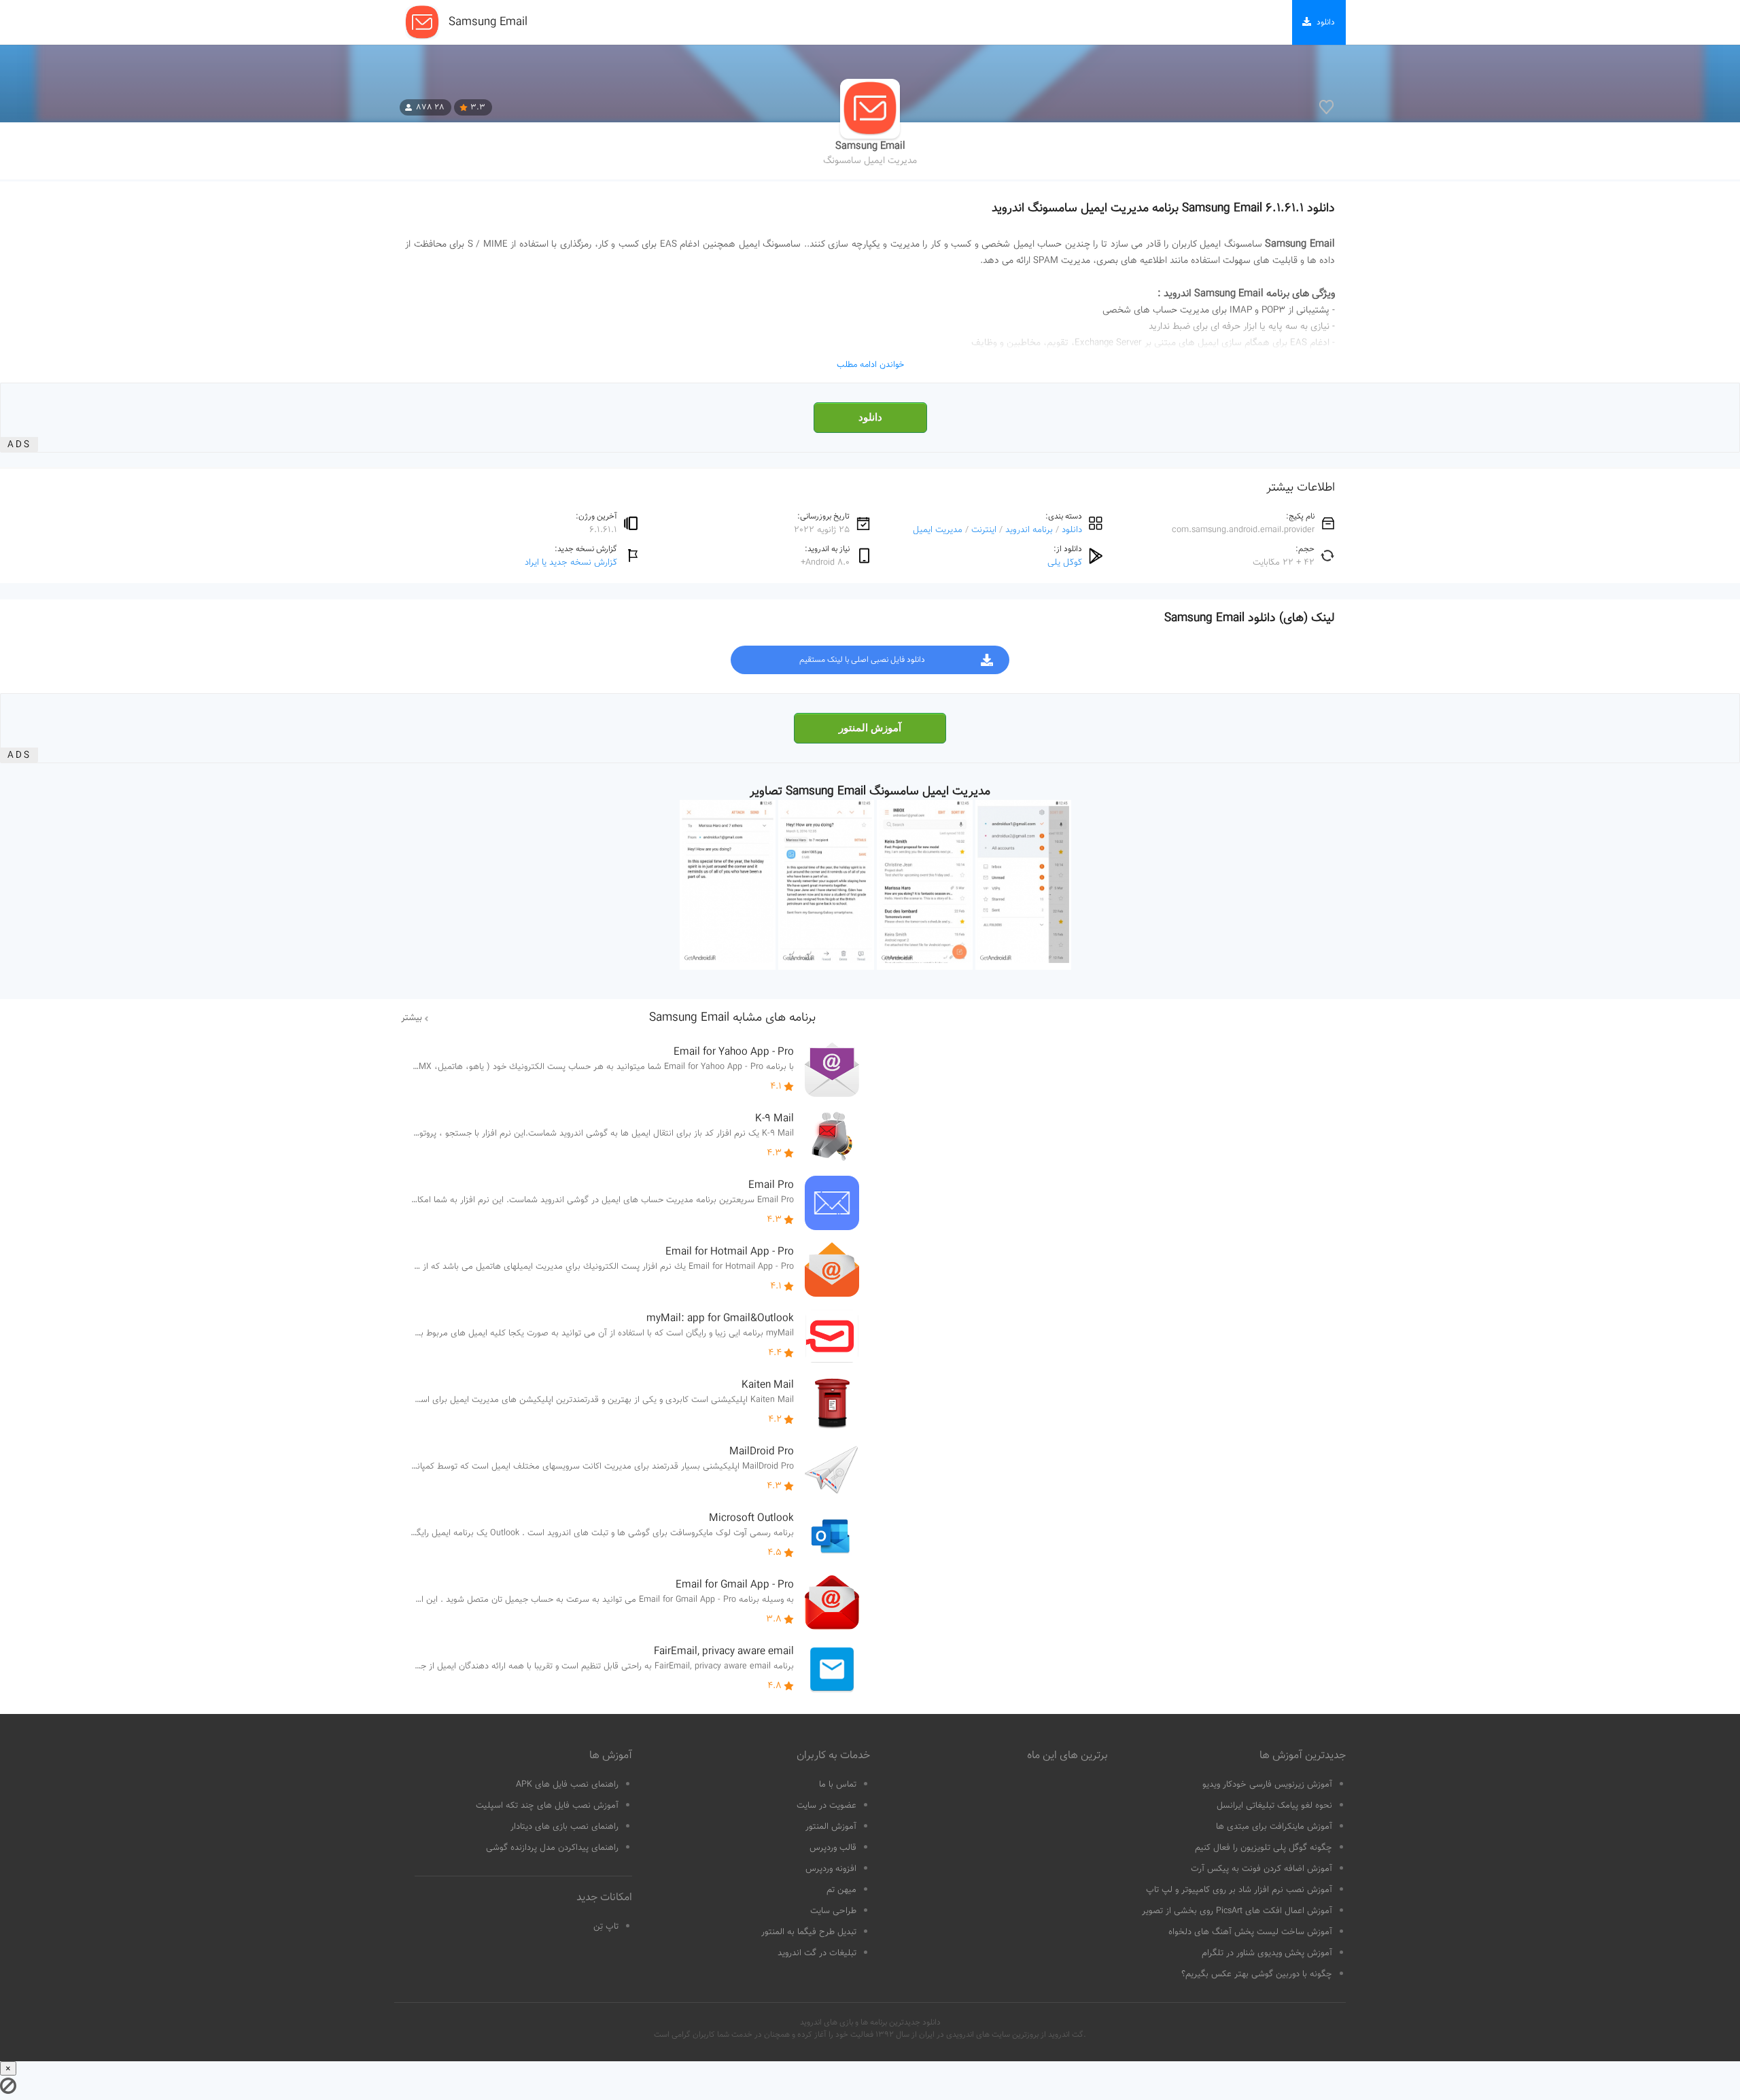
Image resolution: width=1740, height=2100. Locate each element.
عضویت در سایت (826, 1806)
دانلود (870, 417)
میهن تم (841, 1890)
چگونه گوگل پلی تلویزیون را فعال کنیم (1264, 1848)
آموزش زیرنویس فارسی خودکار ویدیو (1267, 1785)
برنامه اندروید (1029, 530)
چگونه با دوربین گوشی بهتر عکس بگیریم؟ (1257, 1974)
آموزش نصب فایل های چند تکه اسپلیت (547, 1806)
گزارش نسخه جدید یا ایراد (571, 562)
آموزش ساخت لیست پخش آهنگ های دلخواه (1250, 1932)
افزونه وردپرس (831, 1869)
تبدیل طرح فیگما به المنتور (809, 1932)
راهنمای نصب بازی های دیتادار (564, 1827)
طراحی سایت (833, 1911)
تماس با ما (838, 1785)
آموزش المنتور (870, 728)
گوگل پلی (1065, 562)
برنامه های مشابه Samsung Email (732, 1018)
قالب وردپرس (833, 1848)
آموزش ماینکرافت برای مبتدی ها (1274, 1827)
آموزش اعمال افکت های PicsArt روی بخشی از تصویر (1237, 1911)
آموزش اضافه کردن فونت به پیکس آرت (1261, 1869)
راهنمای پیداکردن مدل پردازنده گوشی (552, 1848)
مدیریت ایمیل (938, 530)
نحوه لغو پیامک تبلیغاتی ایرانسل (1274, 1806)
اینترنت (984, 530)
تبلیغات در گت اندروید (817, 1953)
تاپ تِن (606, 1927)
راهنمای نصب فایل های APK (567, 1785)
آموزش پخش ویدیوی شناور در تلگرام (1267, 1953)
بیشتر (412, 1018)
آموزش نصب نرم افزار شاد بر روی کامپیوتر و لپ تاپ (1239, 1890)
